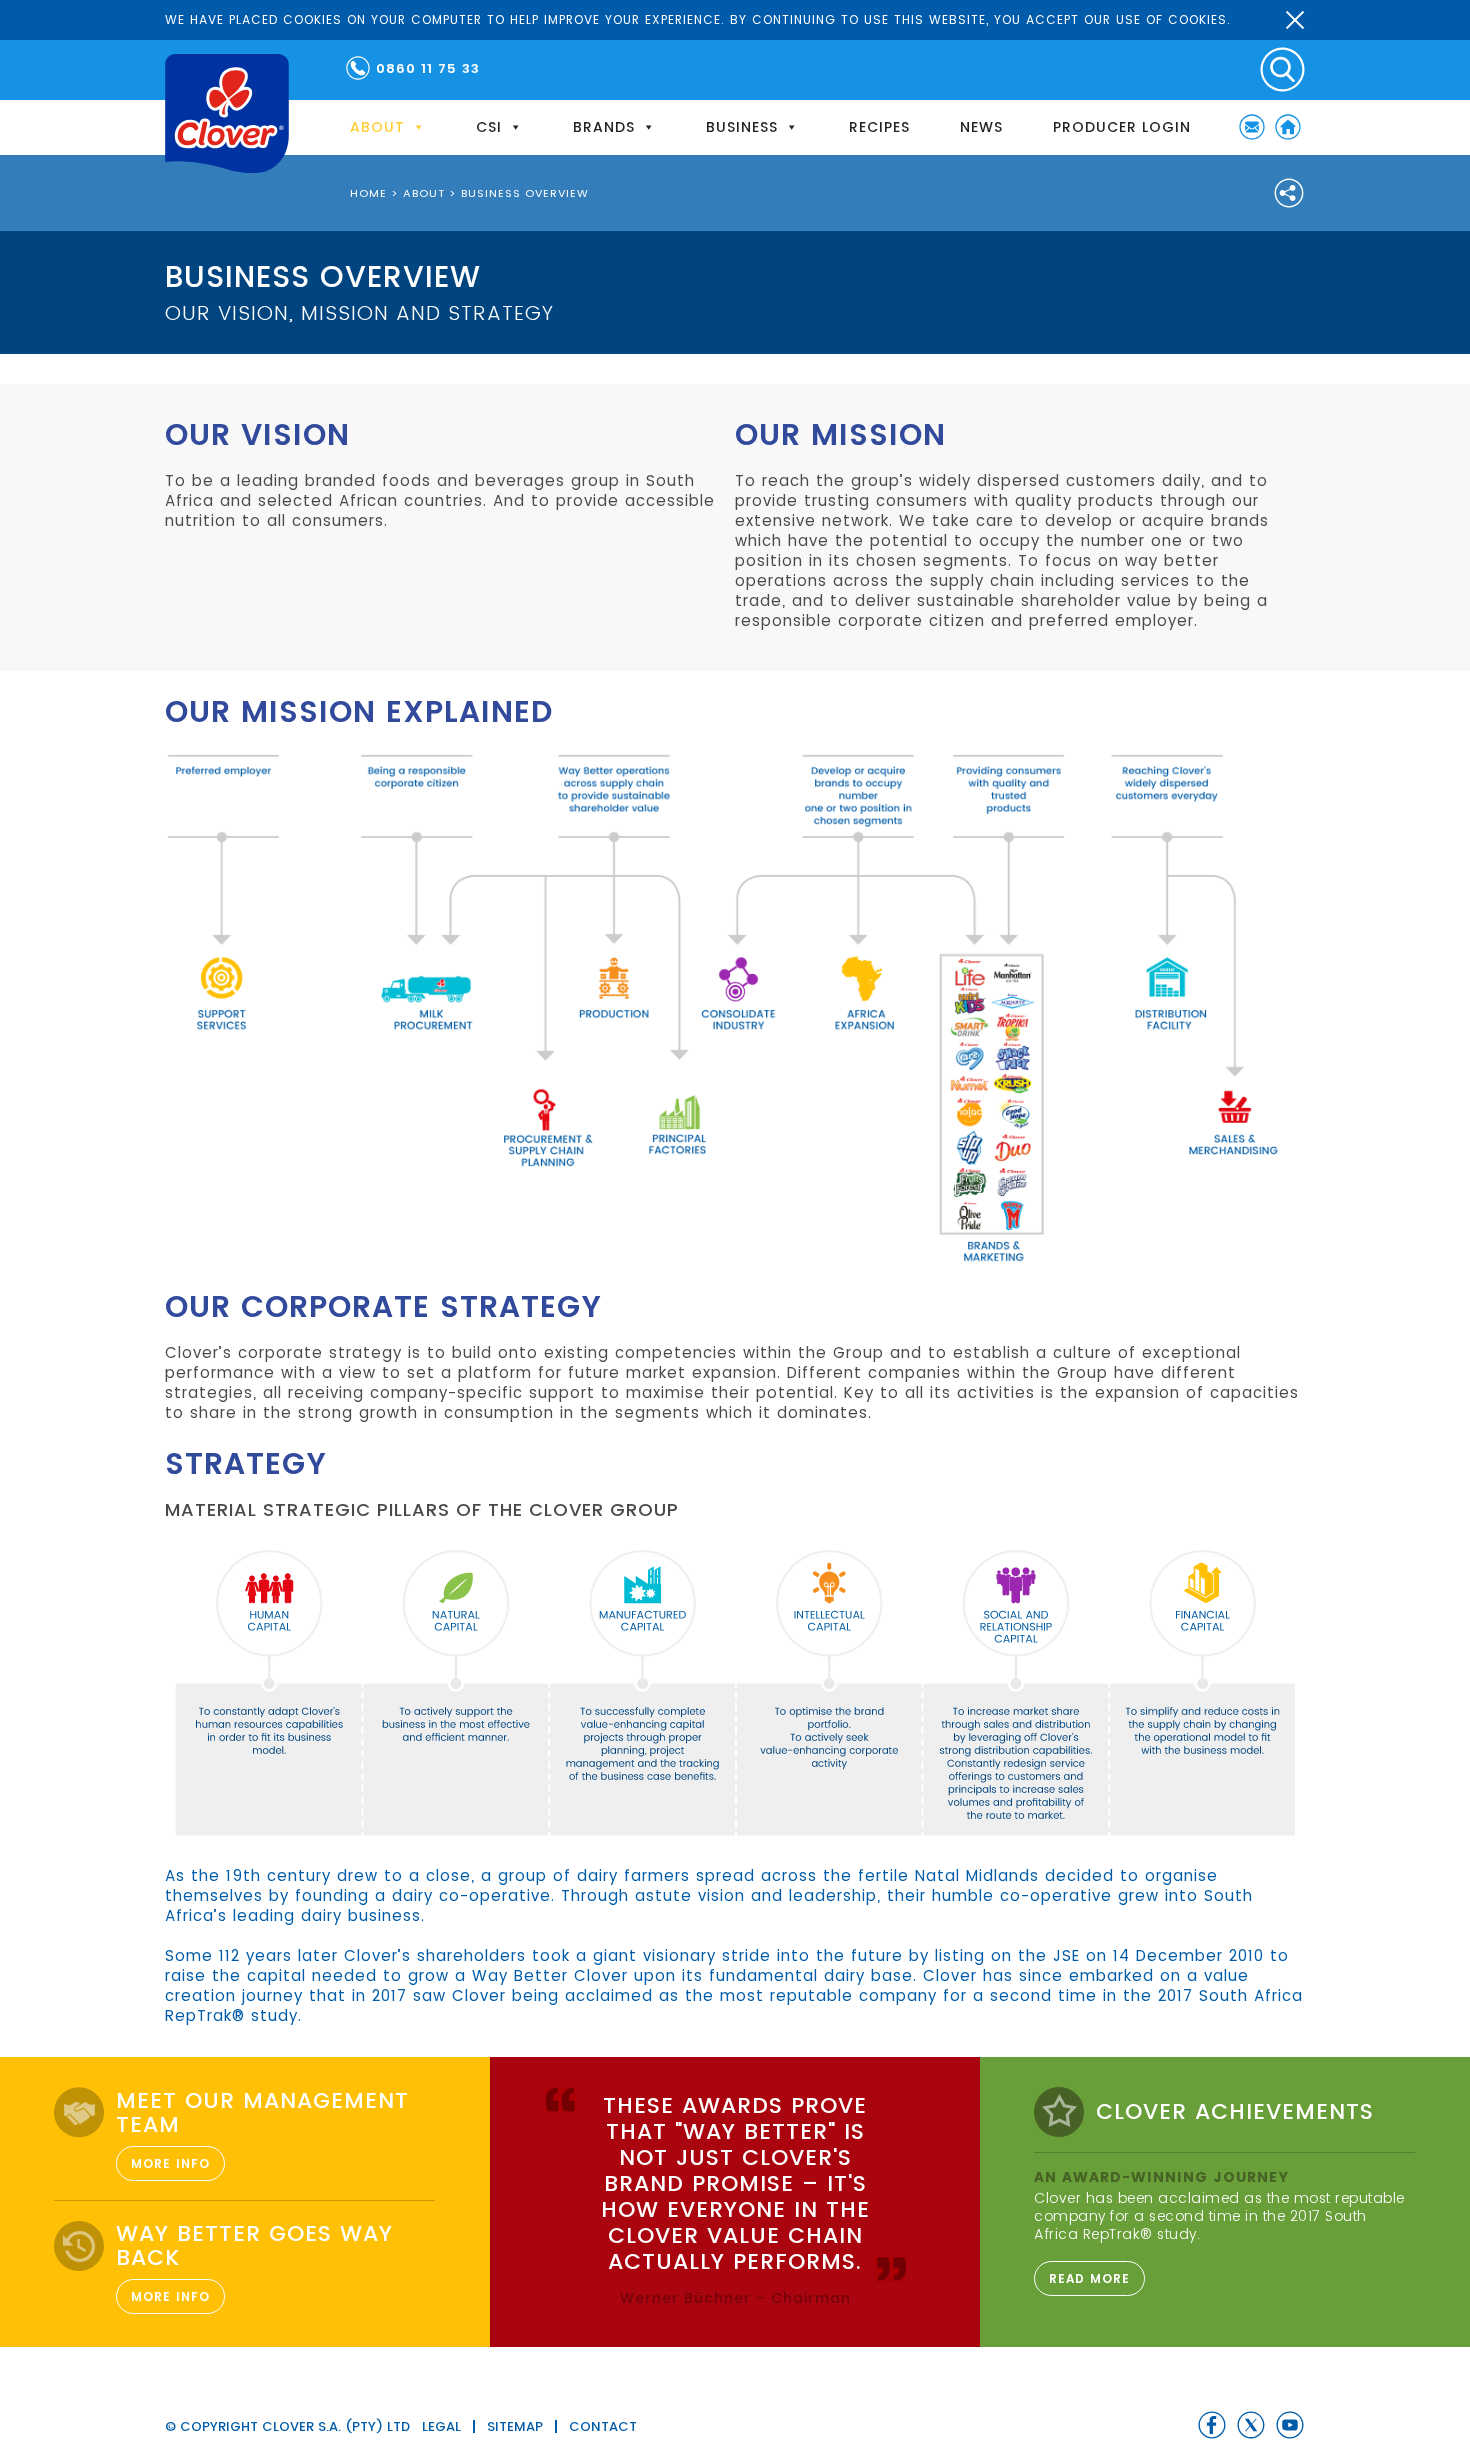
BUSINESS (742, 127)
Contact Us (1252, 127)
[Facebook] (1212, 2425)
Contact (603, 2426)
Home (1288, 127)
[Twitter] (1251, 2425)
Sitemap (515, 2426)
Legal (441, 2426)
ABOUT (377, 127)
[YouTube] (1290, 2425)
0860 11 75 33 (428, 68)
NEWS (981, 127)
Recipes (879, 127)
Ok (1295, 20)
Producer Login (1122, 127)
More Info (170, 2163)
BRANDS (604, 127)
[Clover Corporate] (227, 113)
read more (1089, 2278)
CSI (489, 127)
